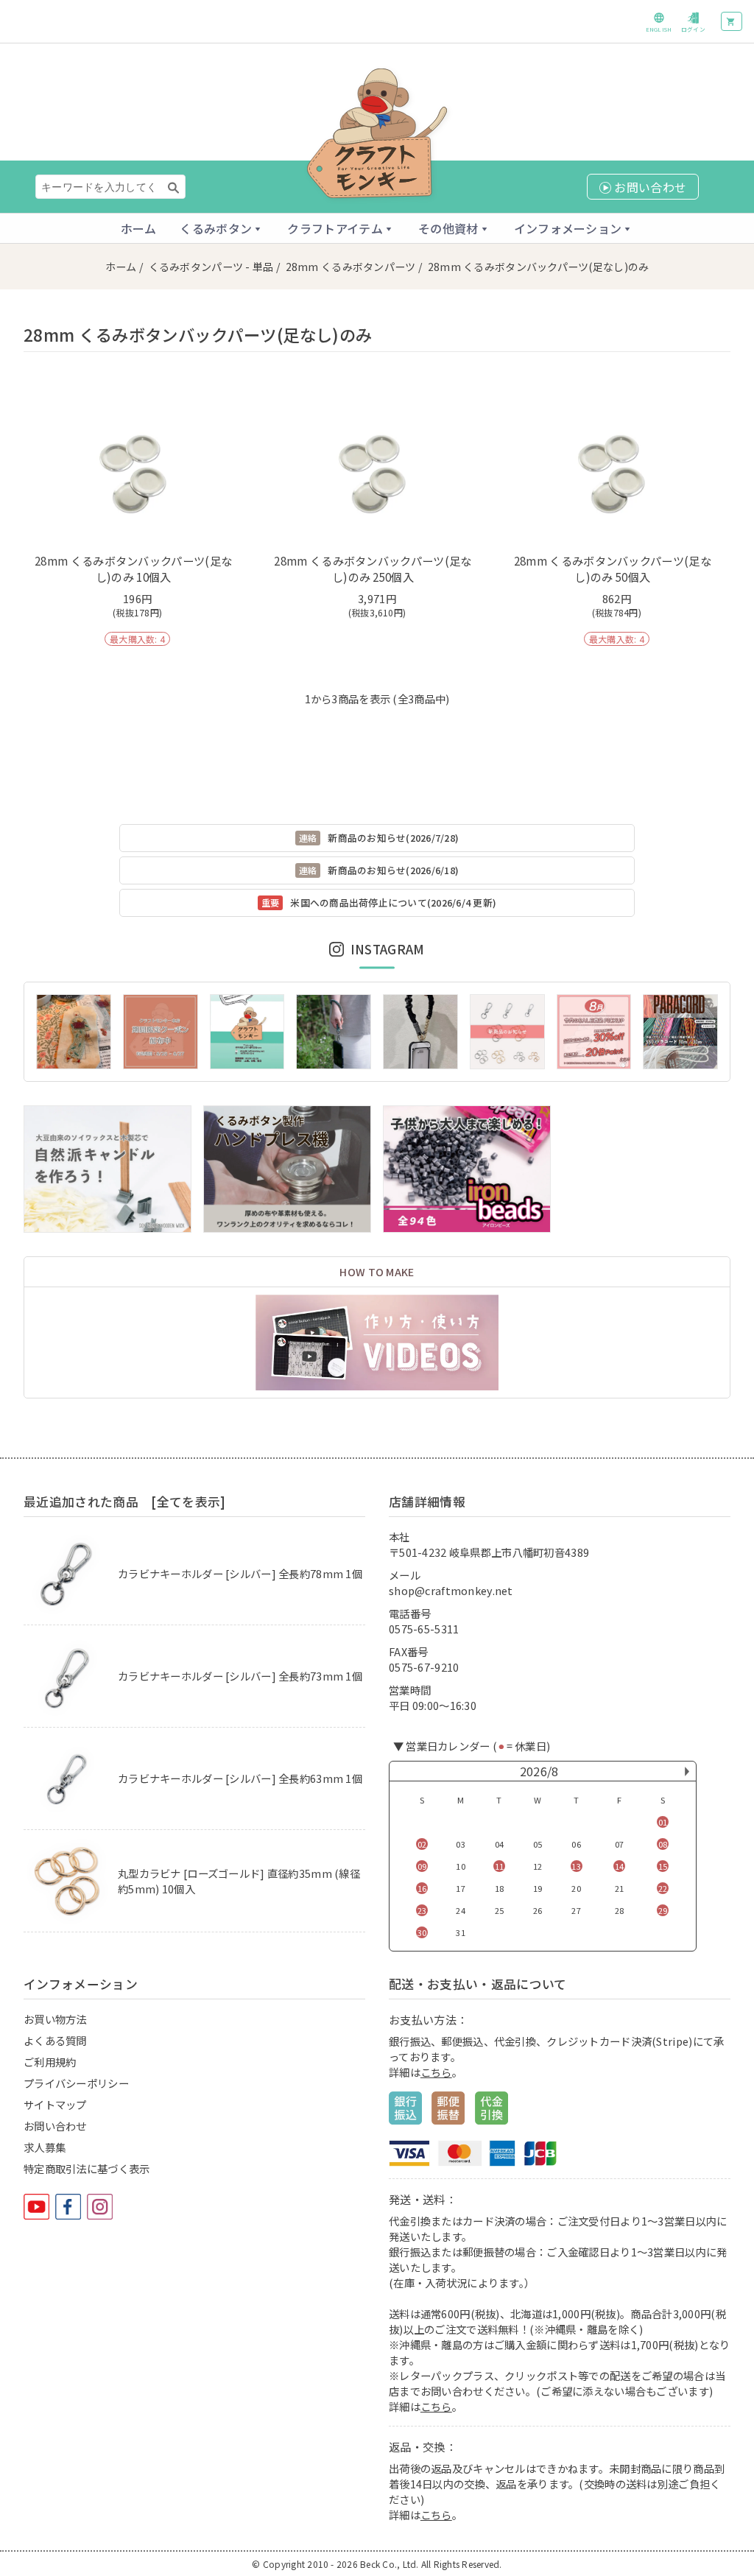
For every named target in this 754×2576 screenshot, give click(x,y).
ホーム (139, 228)
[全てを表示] (188, 1502)
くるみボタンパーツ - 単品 (211, 267)
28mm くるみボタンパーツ (351, 267)
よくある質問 (55, 2040)
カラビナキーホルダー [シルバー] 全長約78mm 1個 (240, 1573)
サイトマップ (55, 2104)
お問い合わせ (55, 2126)
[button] (222, 228)
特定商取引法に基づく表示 (87, 2168)
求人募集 (45, 2147)
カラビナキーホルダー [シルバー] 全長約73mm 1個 (240, 1676)
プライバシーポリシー (76, 2083)
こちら (436, 2072)
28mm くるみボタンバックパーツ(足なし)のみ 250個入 (373, 569)
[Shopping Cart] (732, 21)
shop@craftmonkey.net (451, 1590)
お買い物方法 (55, 2019)
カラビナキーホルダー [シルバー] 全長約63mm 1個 (240, 1778)
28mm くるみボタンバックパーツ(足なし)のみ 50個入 (613, 569)
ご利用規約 (50, 2062)
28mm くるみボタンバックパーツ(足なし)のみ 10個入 (133, 569)
